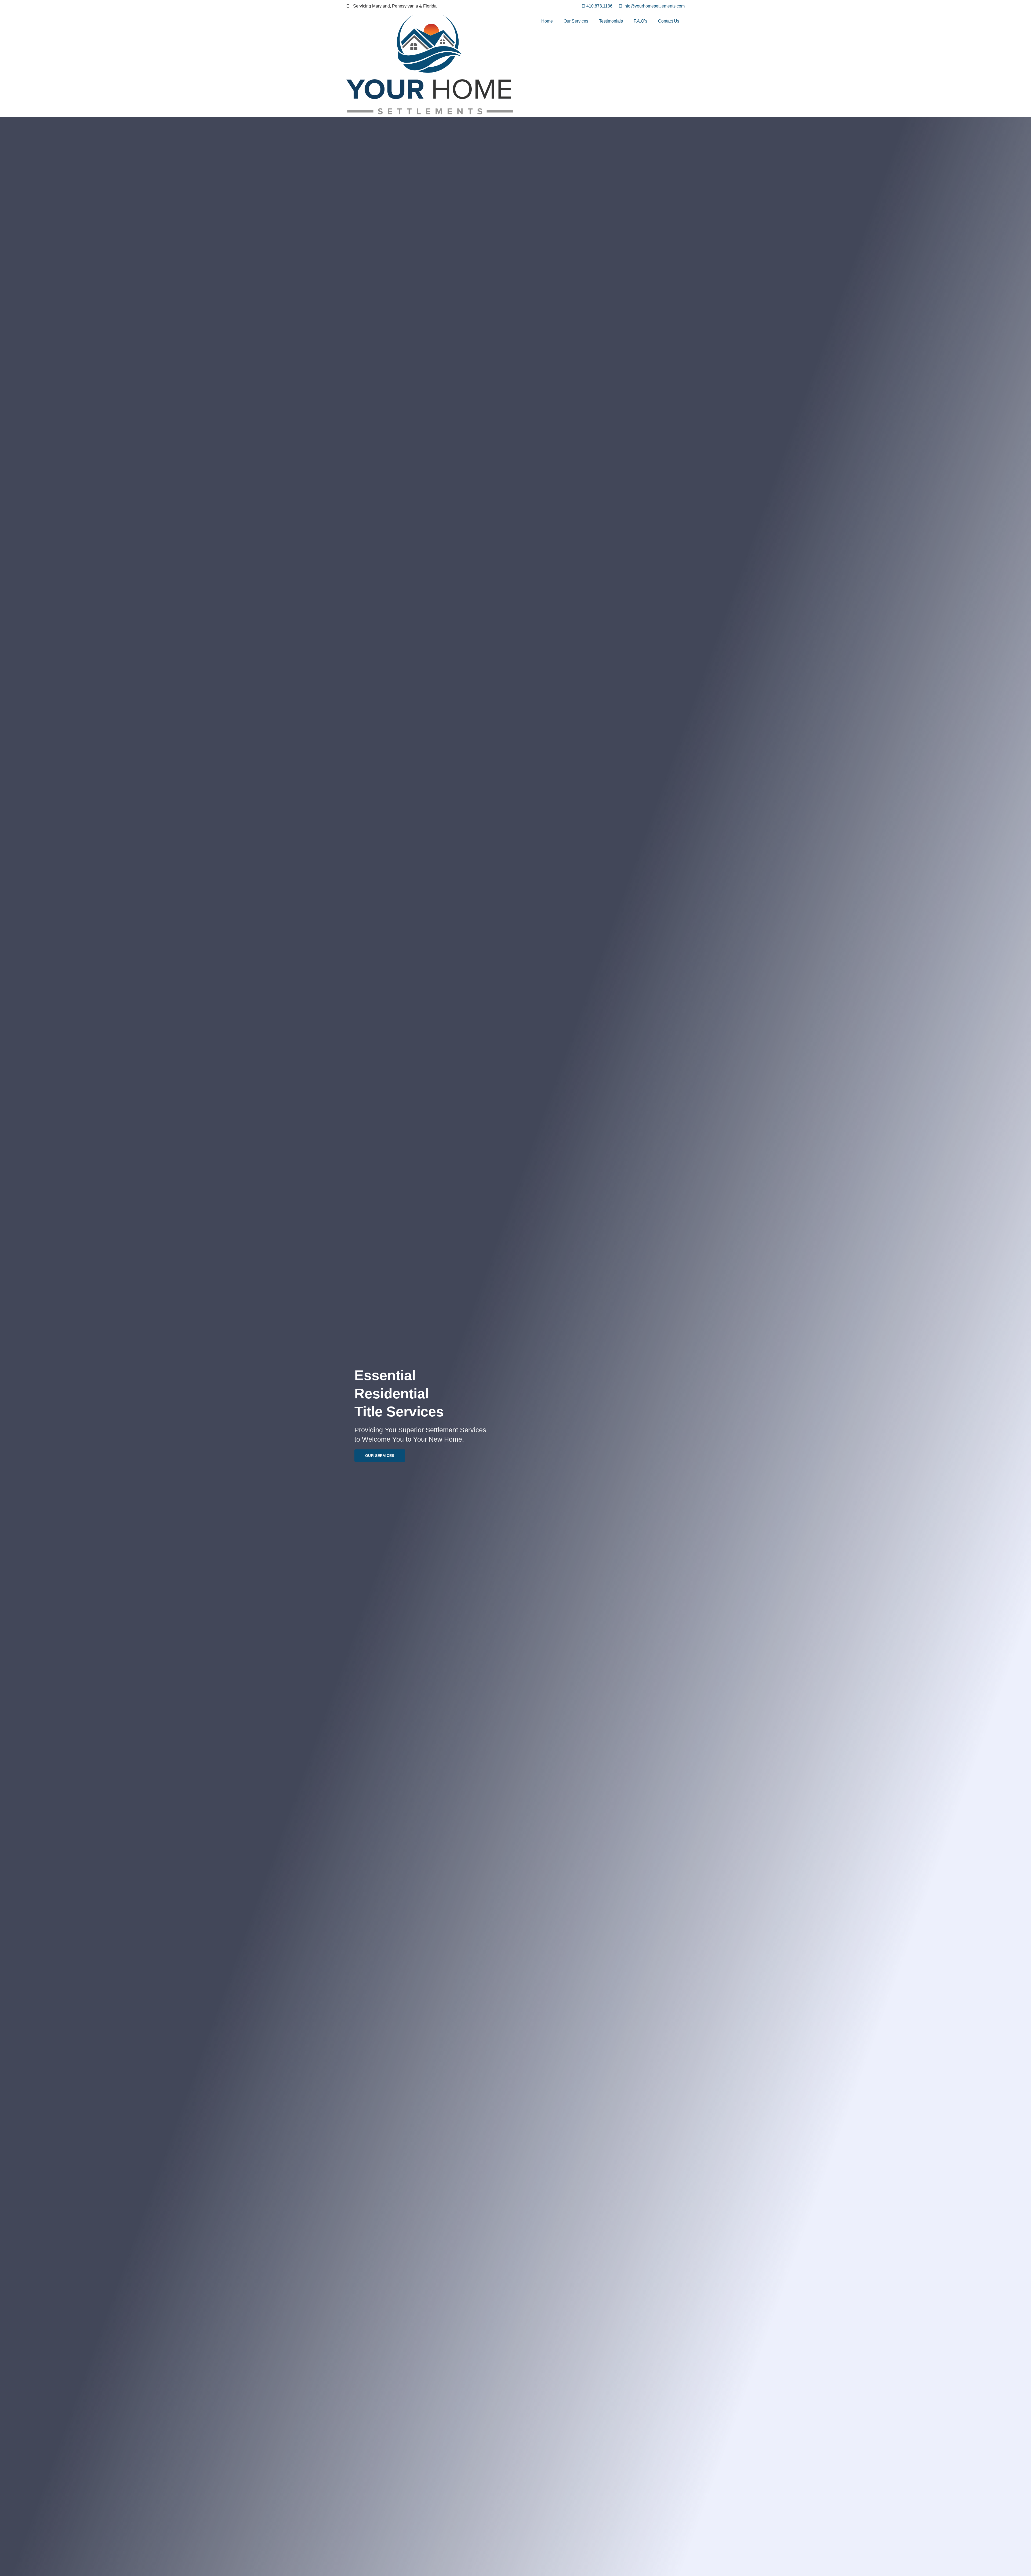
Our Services (576, 21)
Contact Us (669, 21)
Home (547, 21)
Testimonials (611, 21)
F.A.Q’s (640, 21)
